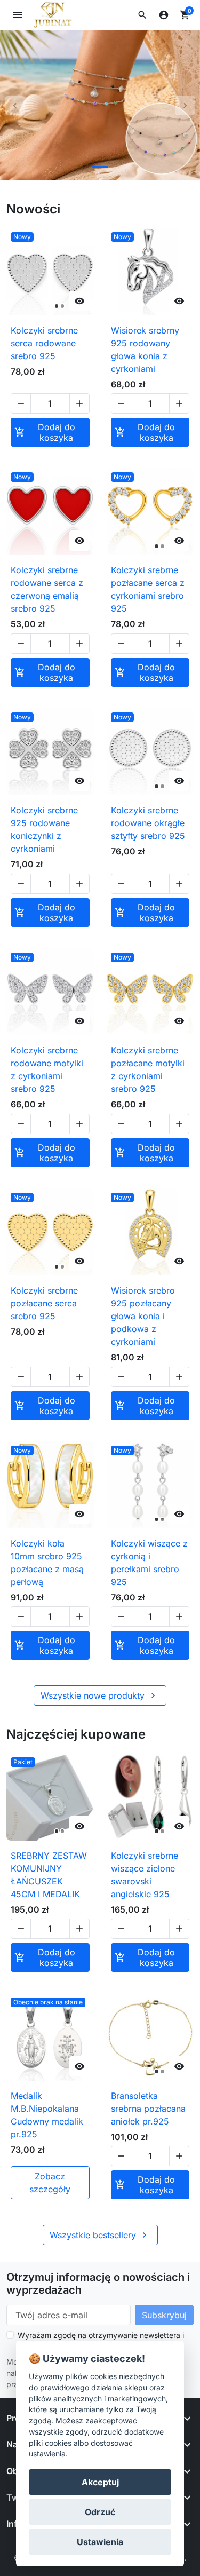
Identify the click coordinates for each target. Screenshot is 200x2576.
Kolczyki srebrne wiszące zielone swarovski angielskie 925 (145, 1875)
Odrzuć (100, 2512)
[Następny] (185, 105)
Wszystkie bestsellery (100, 2235)
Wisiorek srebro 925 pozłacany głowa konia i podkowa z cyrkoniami (143, 1316)
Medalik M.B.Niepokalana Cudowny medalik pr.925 (47, 2115)
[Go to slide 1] (100, 167)
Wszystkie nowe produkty (99, 1695)
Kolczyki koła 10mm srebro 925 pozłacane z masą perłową (47, 1563)
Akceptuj (100, 2482)
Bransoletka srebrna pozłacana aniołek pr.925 (148, 2109)
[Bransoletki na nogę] (100, 105)
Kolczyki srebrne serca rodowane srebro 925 (44, 343)
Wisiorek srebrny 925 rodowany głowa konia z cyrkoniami (145, 350)
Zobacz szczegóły (50, 2183)
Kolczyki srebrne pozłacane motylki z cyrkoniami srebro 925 (148, 1069)
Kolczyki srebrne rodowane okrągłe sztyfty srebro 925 (148, 823)
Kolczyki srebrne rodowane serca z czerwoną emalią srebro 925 (47, 589)
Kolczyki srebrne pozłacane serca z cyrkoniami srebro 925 (148, 589)
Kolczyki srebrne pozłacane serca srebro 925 (44, 1303)
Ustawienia (100, 2542)
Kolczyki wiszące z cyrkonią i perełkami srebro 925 (149, 1563)
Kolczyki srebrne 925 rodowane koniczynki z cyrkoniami (44, 829)
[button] (142, 15)
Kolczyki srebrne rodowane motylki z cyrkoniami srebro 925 (47, 1069)
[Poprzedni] (15, 105)
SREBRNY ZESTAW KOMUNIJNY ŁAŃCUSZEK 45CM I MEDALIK (49, 1875)
